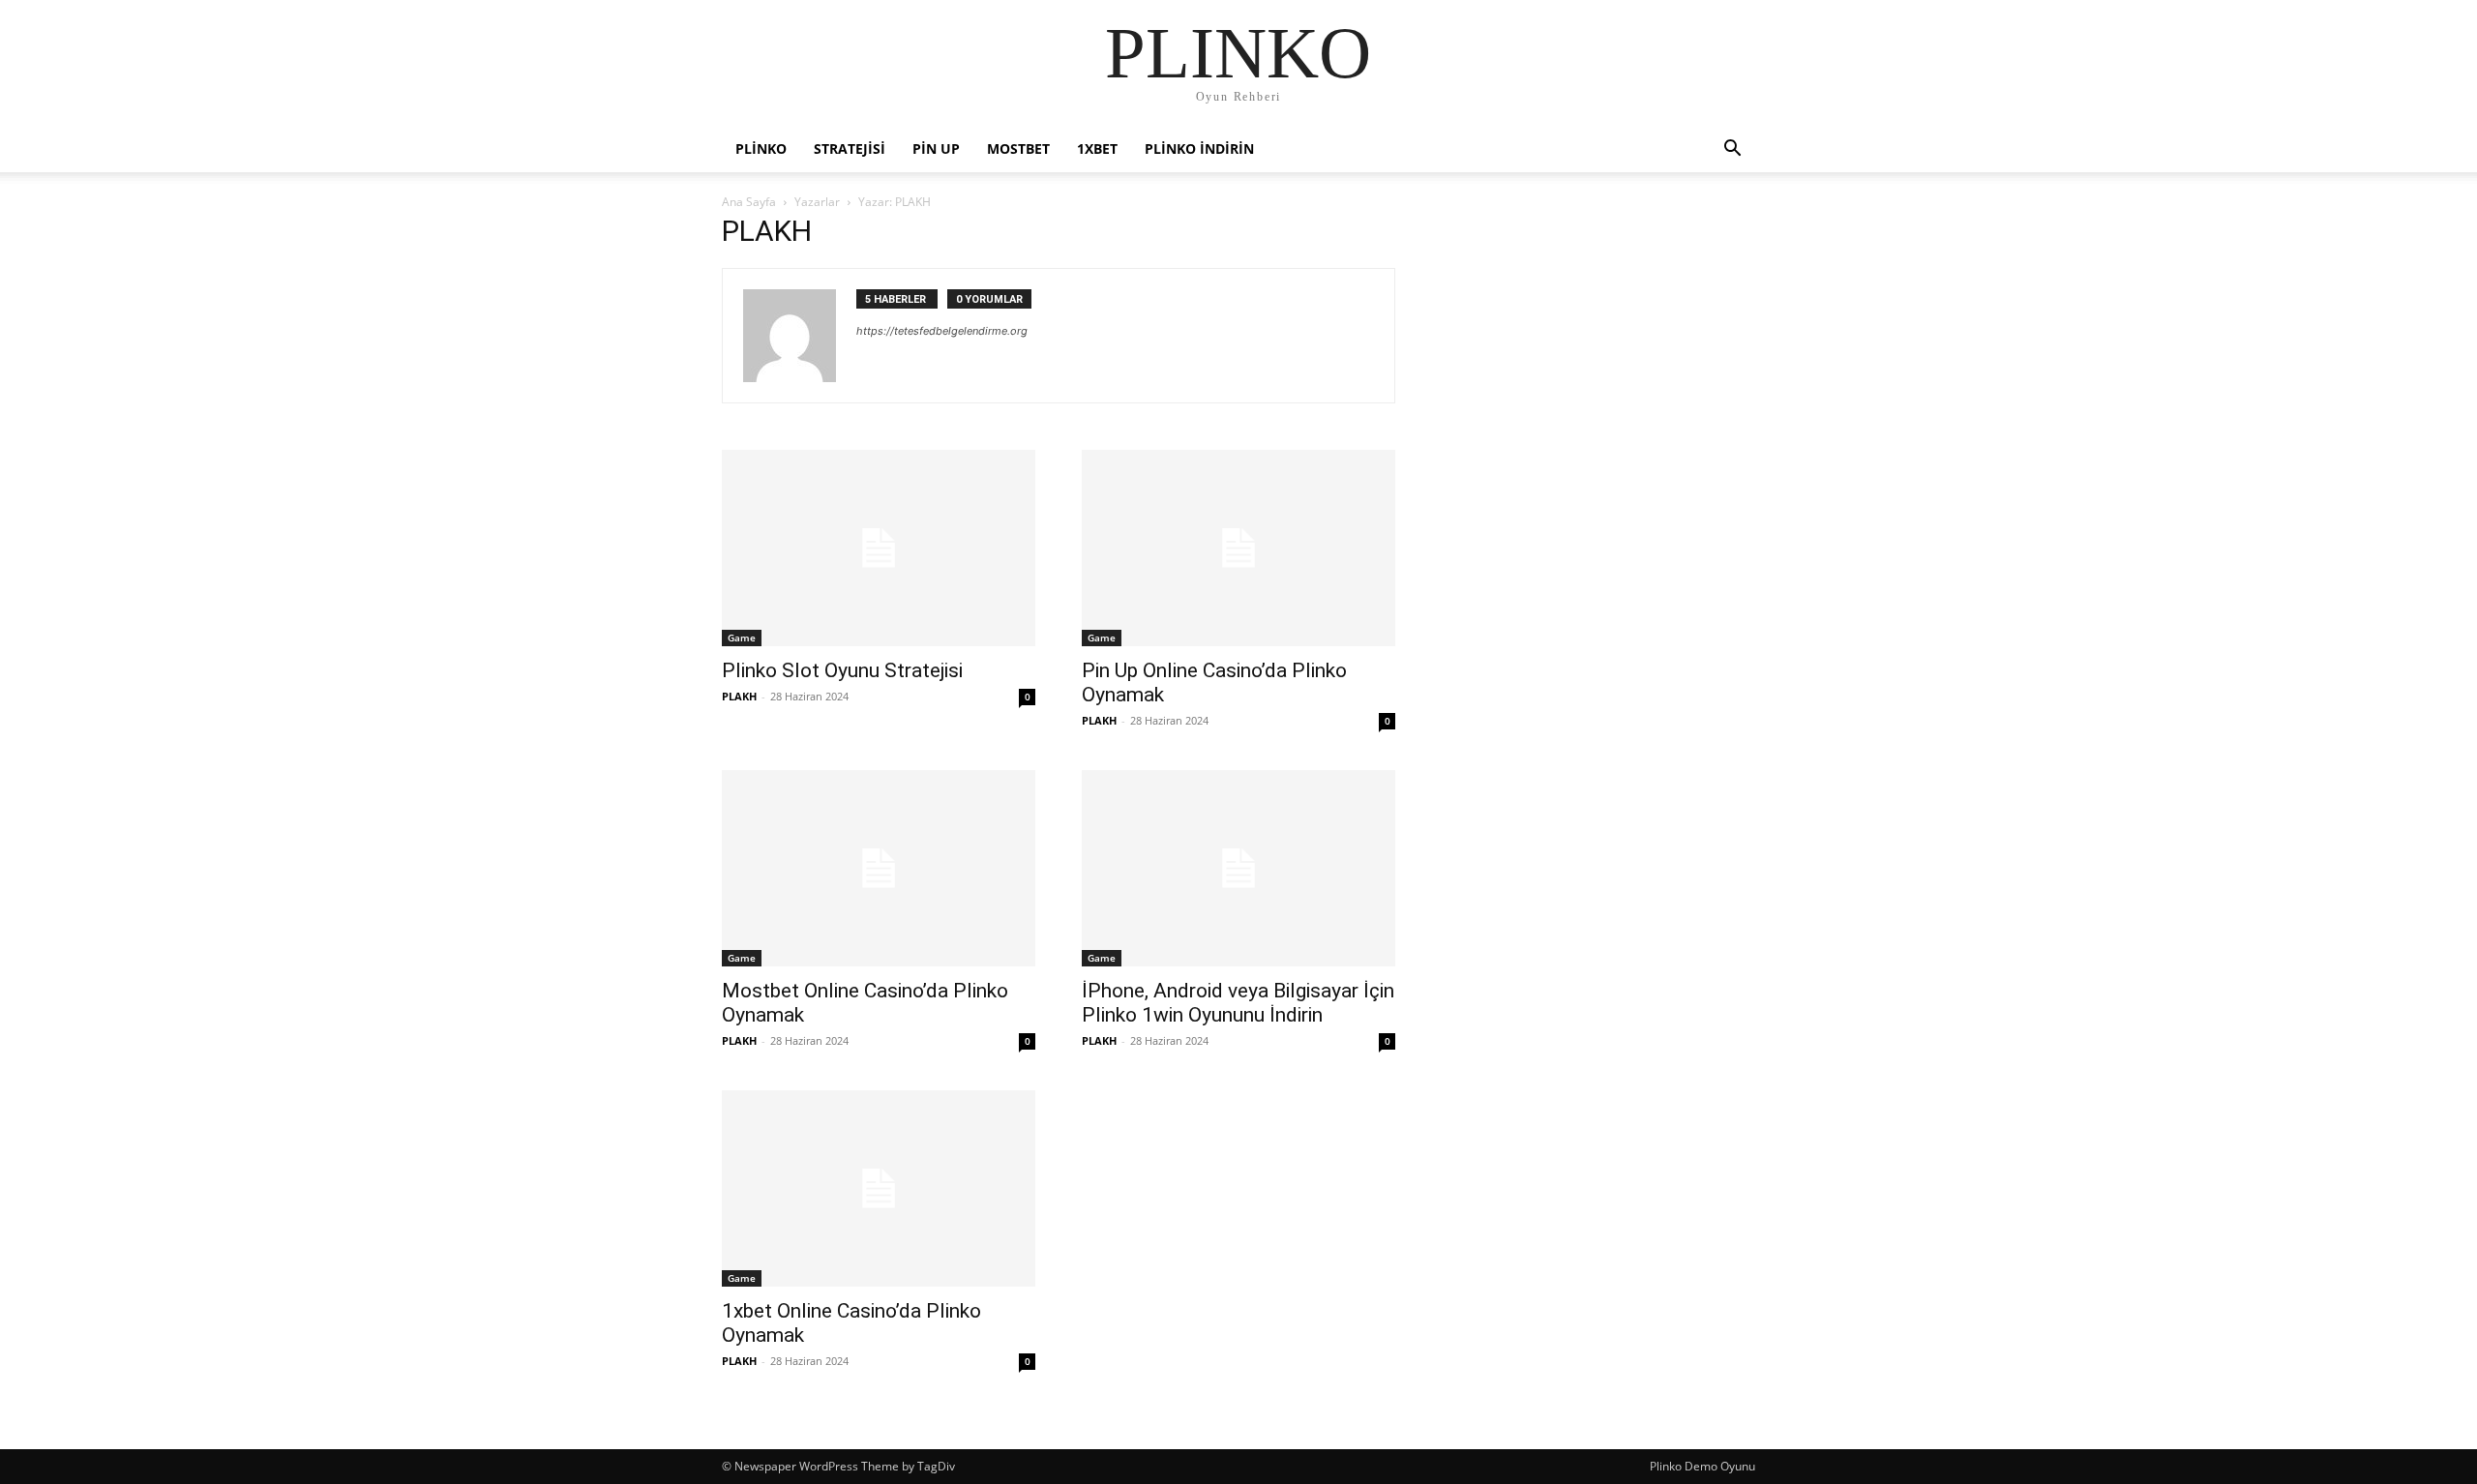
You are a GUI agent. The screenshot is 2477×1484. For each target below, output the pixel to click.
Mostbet (1018, 148)
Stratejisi (850, 148)
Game (742, 638)
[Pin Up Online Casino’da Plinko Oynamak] (1238, 548)
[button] (1732, 150)
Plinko (761, 148)
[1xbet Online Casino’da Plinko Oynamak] (879, 1188)
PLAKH (739, 696)
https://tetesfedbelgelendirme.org (942, 331)
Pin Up (936, 148)
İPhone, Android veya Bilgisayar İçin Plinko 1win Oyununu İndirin (1238, 1003)
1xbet (1097, 148)
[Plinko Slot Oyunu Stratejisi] (879, 548)
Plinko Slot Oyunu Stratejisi (842, 670)
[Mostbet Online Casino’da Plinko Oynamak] (879, 868)
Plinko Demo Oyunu (1702, 1466)
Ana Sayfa (749, 202)
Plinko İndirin (1199, 148)
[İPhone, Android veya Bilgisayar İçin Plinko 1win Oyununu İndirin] (1238, 868)
